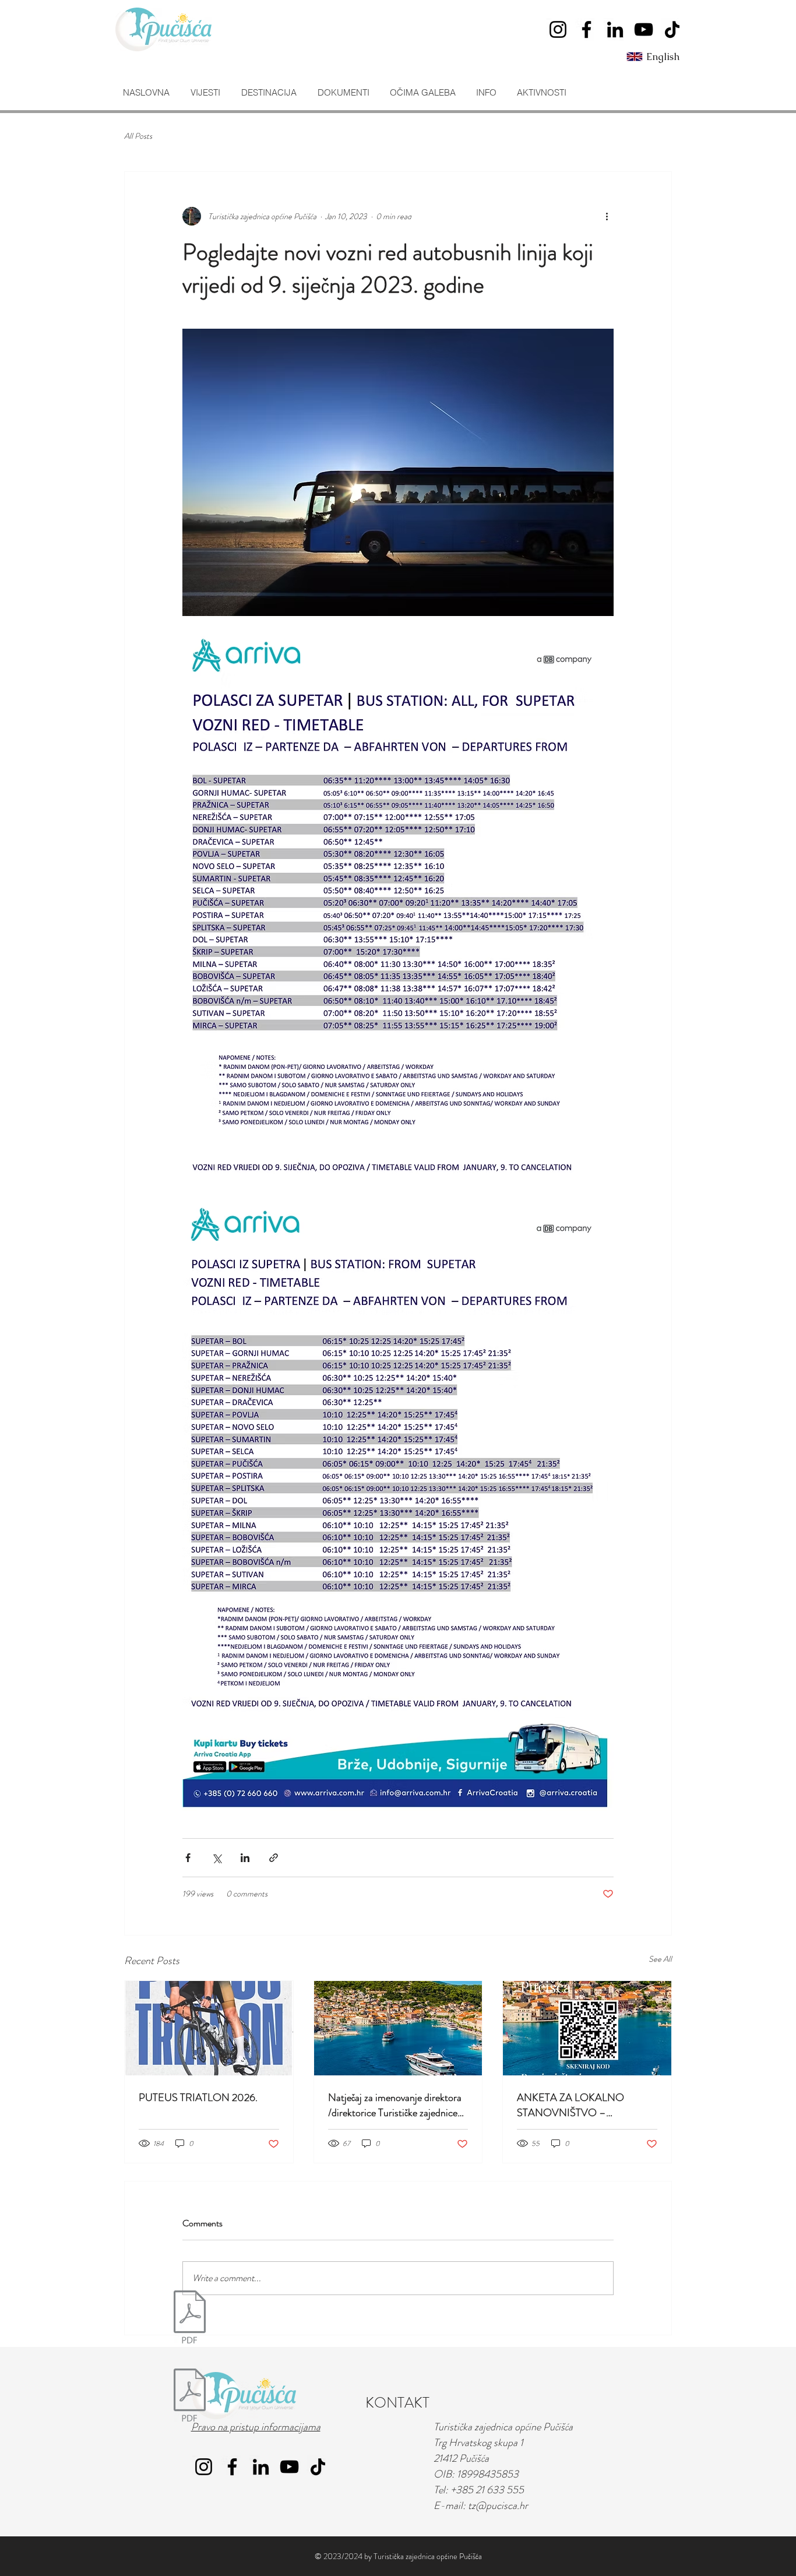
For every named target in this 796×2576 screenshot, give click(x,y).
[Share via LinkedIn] (245, 1858)
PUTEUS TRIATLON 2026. (198, 2098)
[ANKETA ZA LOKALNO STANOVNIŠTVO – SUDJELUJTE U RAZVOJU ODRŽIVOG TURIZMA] (587, 2028)
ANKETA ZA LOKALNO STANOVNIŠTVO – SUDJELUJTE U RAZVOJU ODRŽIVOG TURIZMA (577, 2105)
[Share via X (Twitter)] (216, 1858)
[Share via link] (274, 1858)
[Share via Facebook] (188, 1858)
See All (660, 1959)
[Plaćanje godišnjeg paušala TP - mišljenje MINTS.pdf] (190, 2397)
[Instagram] (558, 29)
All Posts (138, 136)
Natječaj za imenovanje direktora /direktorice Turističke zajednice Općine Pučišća (395, 2105)
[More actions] (607, 216)
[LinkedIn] (615, 29)
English (663, 57)
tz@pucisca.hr (498, 2505)
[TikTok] (672, 29)
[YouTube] (644, 29)
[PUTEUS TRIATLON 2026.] (209, 2028)
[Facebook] (587, 29)
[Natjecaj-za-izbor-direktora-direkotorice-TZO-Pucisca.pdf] (190, 2318)
